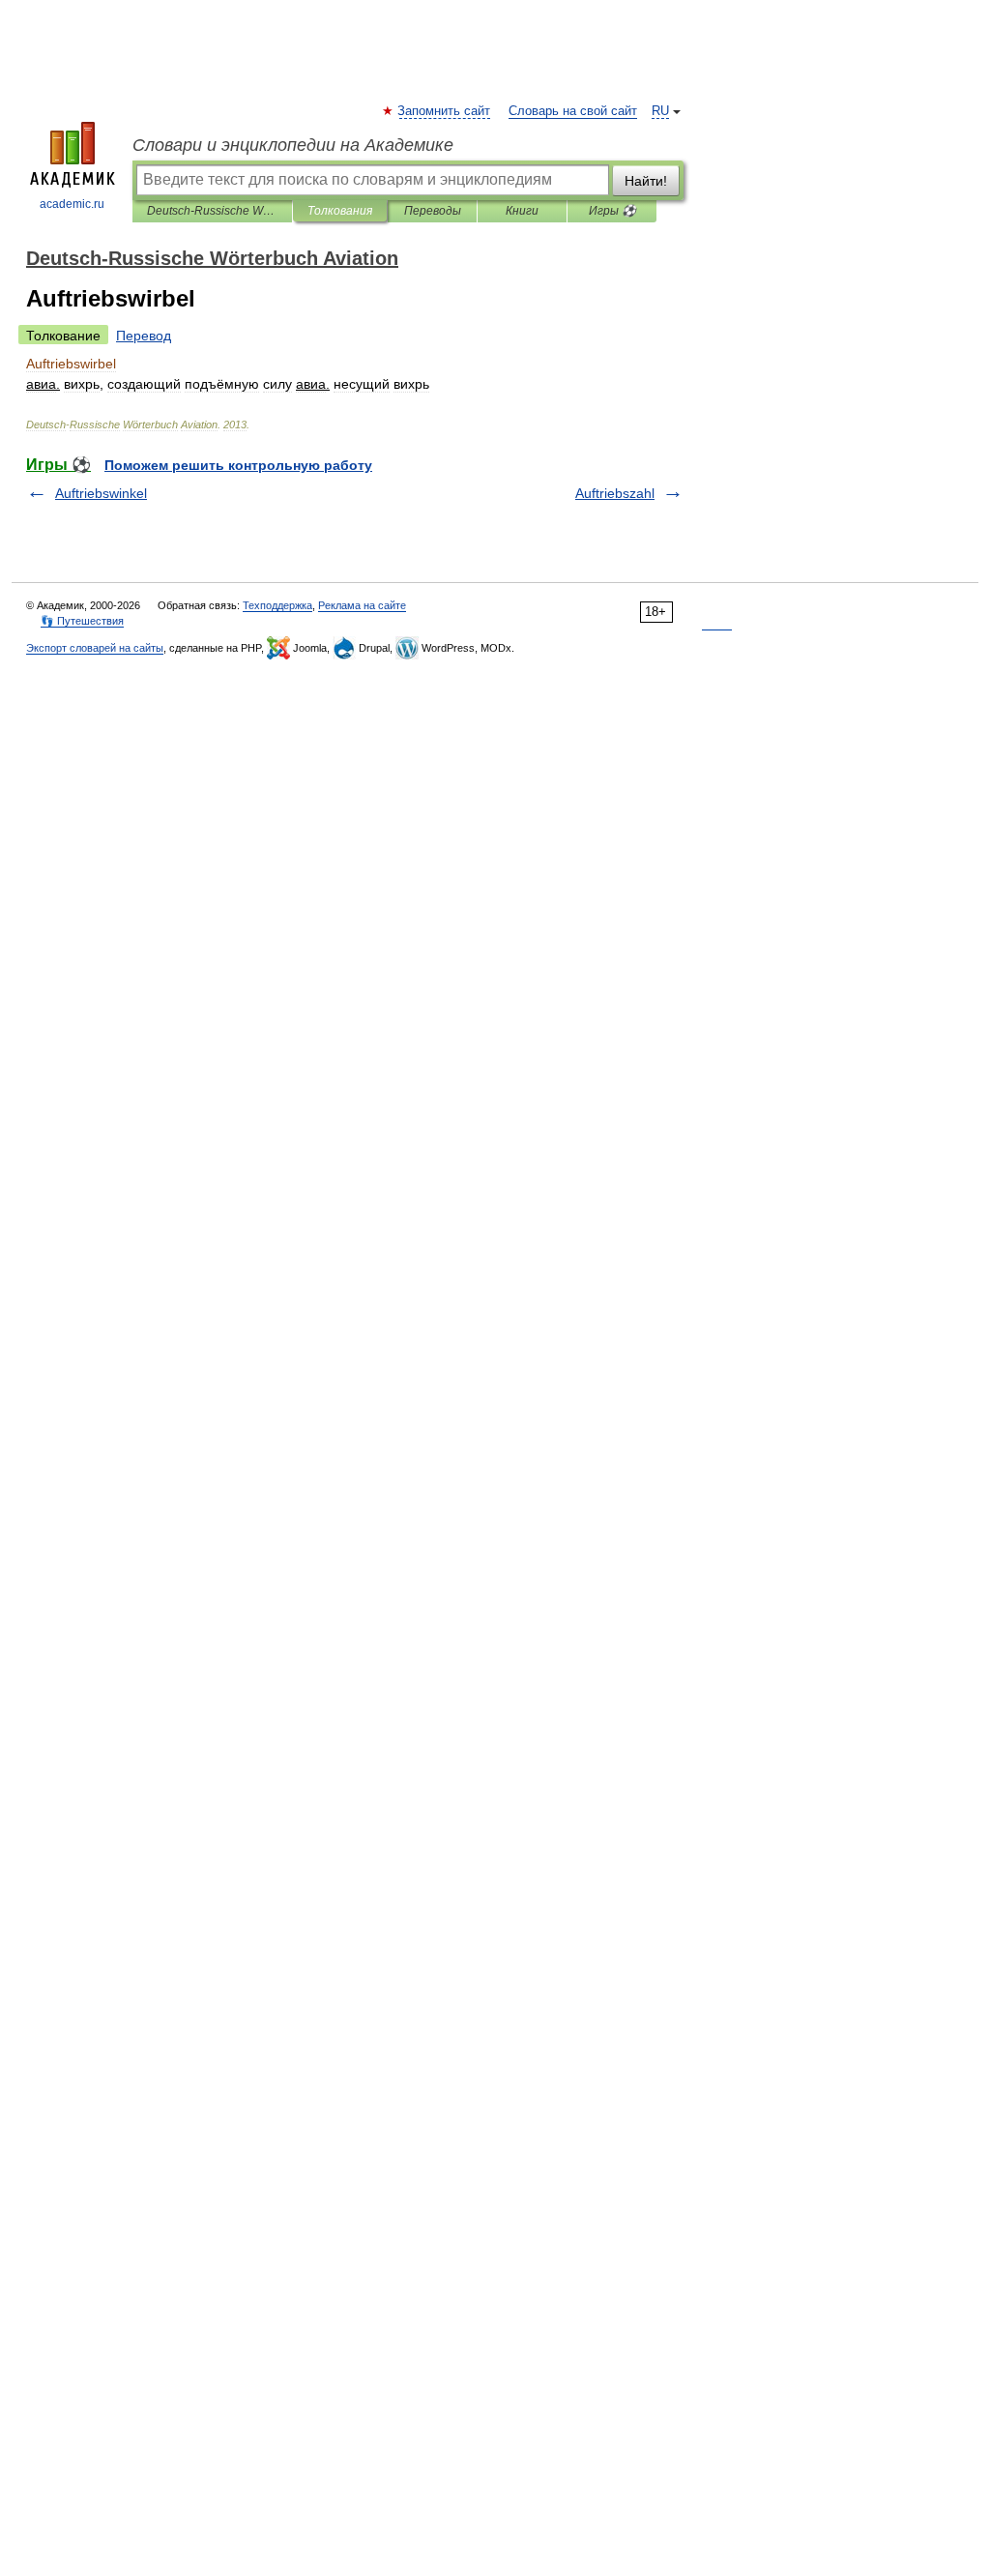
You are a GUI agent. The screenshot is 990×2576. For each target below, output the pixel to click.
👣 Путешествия (82, 621)
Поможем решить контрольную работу (238, 465)
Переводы (433, 211)
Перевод (144, 336)
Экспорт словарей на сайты (95, 648)
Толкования (340, 211)
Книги (522, 211)
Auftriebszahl (615, 493)
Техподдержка (277, 605)
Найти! (646, 181)
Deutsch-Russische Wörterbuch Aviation (212, 211)
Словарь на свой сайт (573, 111)
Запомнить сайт (445, 111)
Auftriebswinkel (101, 493)
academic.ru (72, 204)
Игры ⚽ (612, 211)
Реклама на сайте (362, 605)
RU (660, 111)
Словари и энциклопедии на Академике (293, 145)
